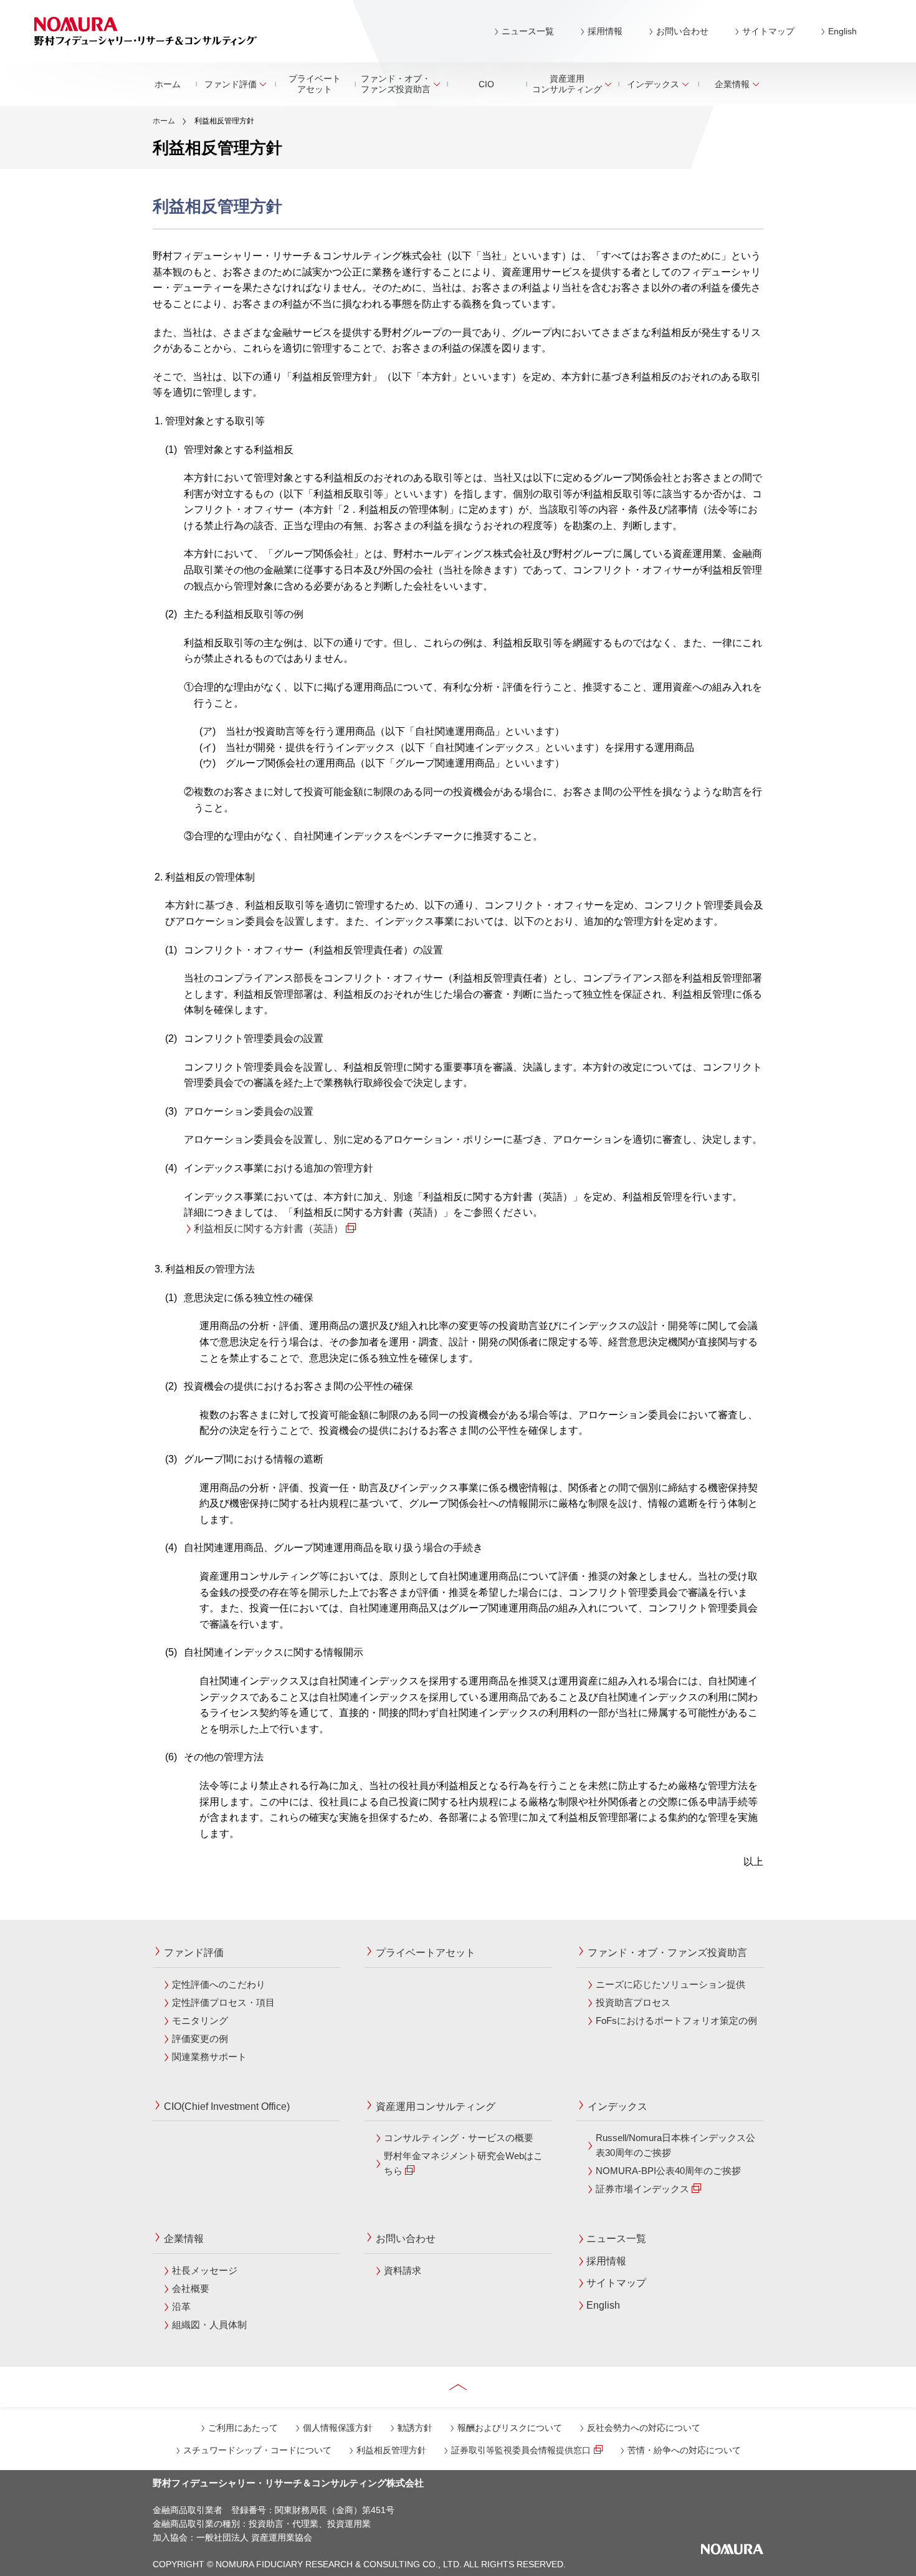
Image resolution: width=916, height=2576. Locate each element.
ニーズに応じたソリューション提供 (670, 1984)
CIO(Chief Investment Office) (227, 2106)
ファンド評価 (231, 84)
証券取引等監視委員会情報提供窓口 (521, 2450)
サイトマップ (768, 31)
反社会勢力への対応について (644, 2428)
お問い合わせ (682, 31)
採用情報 (605, 31)
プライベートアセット (315, 84)
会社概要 (191, 2288)
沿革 (181, 2306)
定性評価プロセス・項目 (223, 2002)
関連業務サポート (209, 2057)
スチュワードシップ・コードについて (257, 2450)
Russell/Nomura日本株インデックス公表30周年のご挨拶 (675, 2145)
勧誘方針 (415, 2428)
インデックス (653, 84)
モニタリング (200, 2020)
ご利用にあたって (243, 2428)
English (842, 31)
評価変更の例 (200, 2039)
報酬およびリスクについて (510, 2428)
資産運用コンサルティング (567, 84)
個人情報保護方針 (338, 2428)
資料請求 (403, 2270)
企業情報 (732, 84)
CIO (486, 84)
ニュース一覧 (528, 31)
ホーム (168, 84)
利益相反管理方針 (391, 2450)
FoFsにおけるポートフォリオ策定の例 (676, 2020)
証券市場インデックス (642, 2189)
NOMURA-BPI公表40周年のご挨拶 (668, 2171)
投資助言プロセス (633, 2002)
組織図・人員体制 (209, 2325)
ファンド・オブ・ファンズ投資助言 (396, 84)
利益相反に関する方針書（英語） (269, 1228)
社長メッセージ (205, 2270)
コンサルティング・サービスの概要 (459, 2138)
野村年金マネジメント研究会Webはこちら (463, 2163)
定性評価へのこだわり (219, 1984)
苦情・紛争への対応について (684, 2450)
